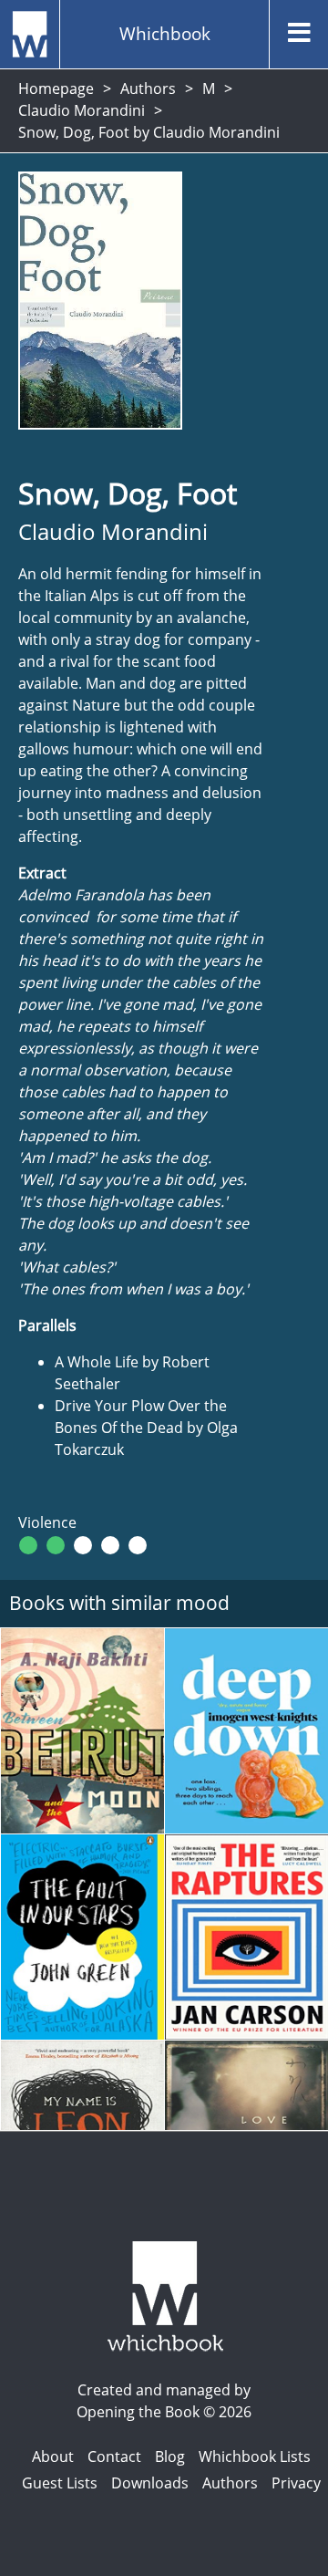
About (53, 2457)
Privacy (296, 2483)
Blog (170, 2457)
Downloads (150, 2483)
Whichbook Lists (255, 2457)
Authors (148, 88)
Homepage (56, 88)
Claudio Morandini (82, 110)
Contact (114, 2457)
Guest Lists (60, 2483)
